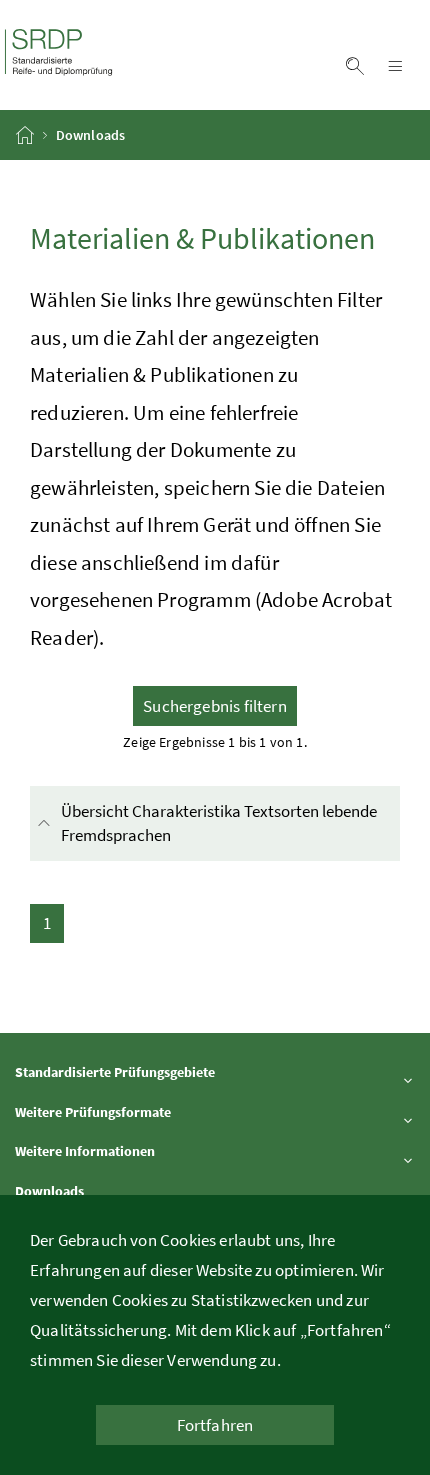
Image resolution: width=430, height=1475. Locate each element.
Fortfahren (215, 1425)
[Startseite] (26, 135)
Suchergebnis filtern (215, 706)
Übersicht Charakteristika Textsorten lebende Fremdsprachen (219, 823)
